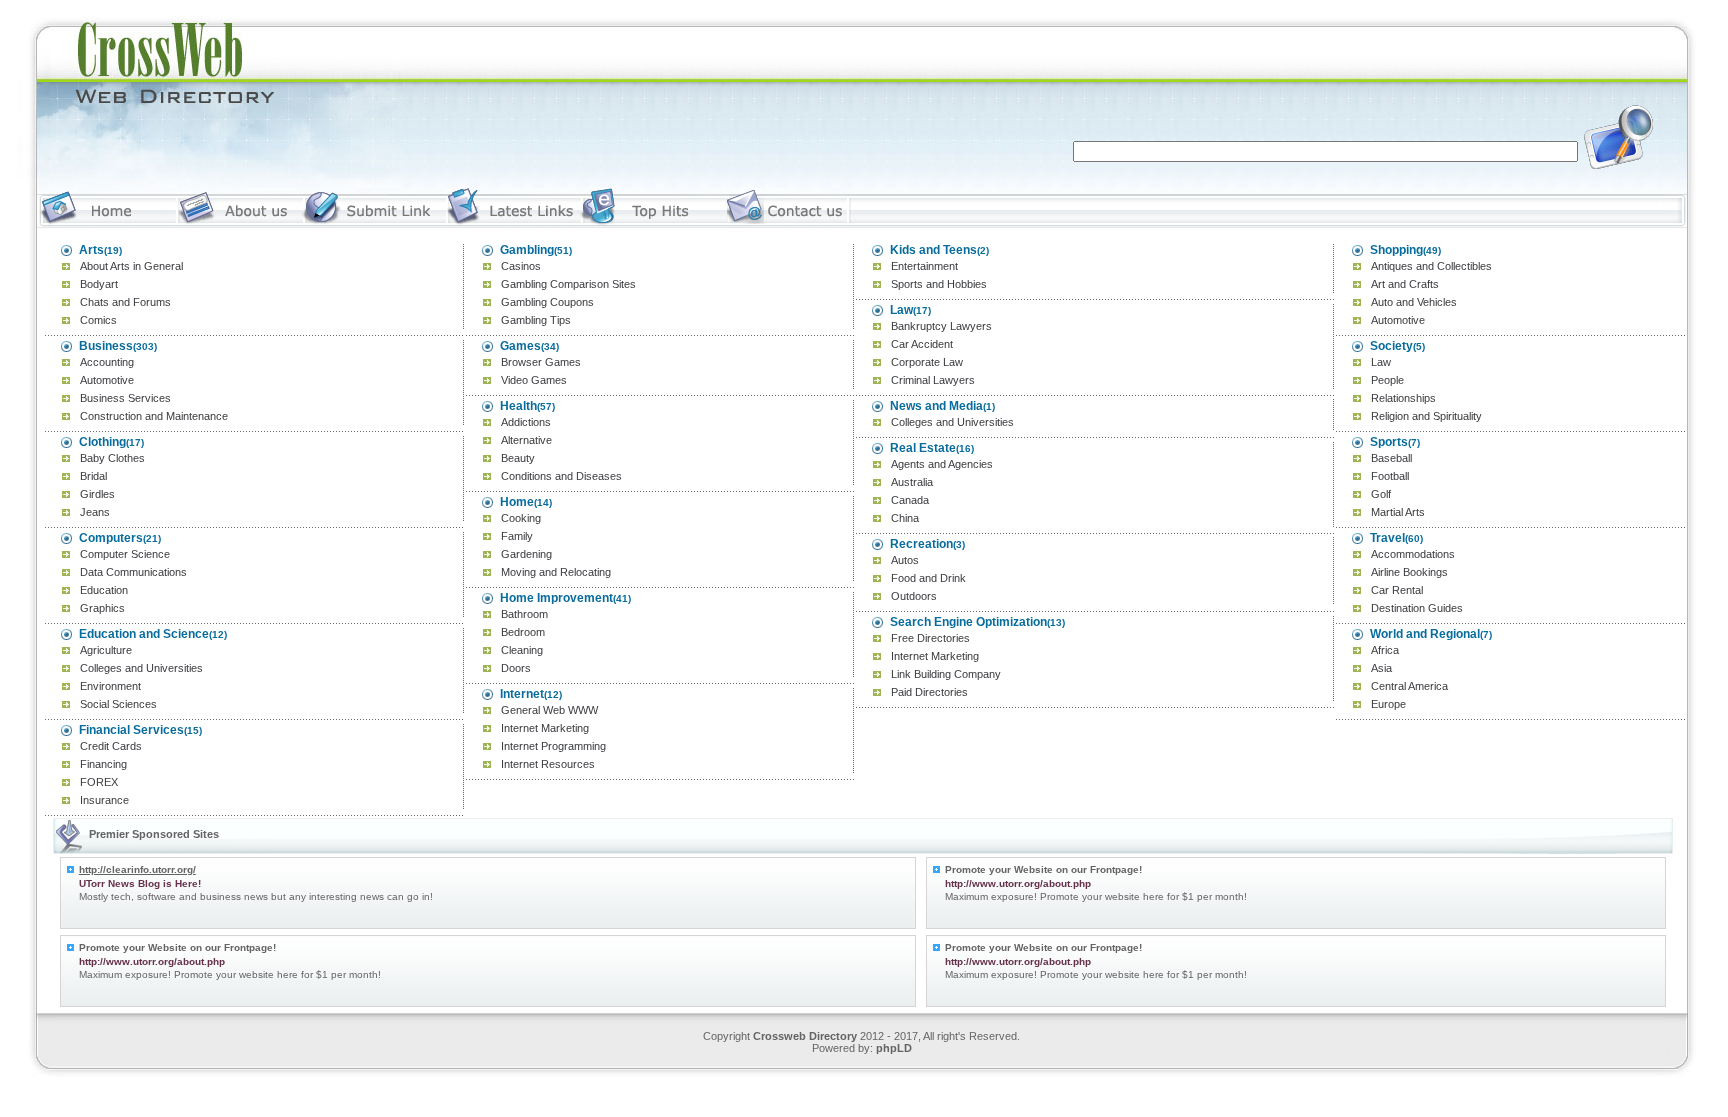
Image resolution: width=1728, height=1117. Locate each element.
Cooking (521, 518)
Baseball (1391, 458)
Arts (91, 250)
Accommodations (1413, 554)
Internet (522, 694)
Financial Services (131, 730)
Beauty (518, 458)
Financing (103, 764)
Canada (910, 500)
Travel (1387, 538)
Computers (111, 538)
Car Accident (922, 344)
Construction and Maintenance (154, 416)
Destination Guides (1417, 608)
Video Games (534, 380)
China (905, 518)
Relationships (1403, 398)
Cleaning (522, 650)
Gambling (527, 250)
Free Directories (930, 638)
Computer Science (125, 554)
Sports (1389, 442)
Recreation (921, 544)
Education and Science (144, 634)
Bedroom (523, 632)
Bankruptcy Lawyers (941, 326)
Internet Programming (553, 746)
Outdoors (914, 596)
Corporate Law (927, 362)
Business (106, 346)
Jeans (95, 512)
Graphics (102, 608)
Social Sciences (118, 704)
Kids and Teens (933, 250)
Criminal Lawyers (933, 380)
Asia (1381, 668)
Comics (98, 320)
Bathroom (524, 614)
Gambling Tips (536, 320)
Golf (1381, 494)
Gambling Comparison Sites (568, 284)
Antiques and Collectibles (1431, 266)
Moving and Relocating (556, 572)
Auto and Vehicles (1414, 302)
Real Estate (923, 448)
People (1387, 380)
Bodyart (99, 284)
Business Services (125, 398)
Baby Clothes (112, 458)
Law (901, 310)
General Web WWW (549, 710)
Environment (110, 686)
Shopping (1396, 250)
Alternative (526, 440)
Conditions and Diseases (561, 476)
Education (104, 590)
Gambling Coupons (547, 302)
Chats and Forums (125, 302)
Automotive (107, 380)
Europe (1388, 704)
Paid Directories (929, 692)
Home (517, 502)
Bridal (93, 476)
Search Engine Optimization (968, 622)
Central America (1409, 686)
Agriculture (106, 650)
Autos (905, 560)
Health (518, 406)
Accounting (107, 362)
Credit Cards (111, 746)
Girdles (97, 494)
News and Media (936, 406)
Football (1390, 476)
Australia (912, 482)
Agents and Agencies (942, 464)
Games (520, 346)
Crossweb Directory (805, 1036)
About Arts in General (131, 266)
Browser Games (541, 362)
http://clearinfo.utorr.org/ (137, 869)
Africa (1385, 650)
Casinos (521, 266)
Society (1391, 346)
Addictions (526, 422)
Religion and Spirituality (1426, 416)
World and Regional (1425, 634)
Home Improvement (556, 598)
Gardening (526, 554)
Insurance (104, 800)
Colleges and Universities (141, 668)
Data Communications (133, 572)
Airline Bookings (1409, 572)
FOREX (99, 782)
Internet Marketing (545, 728)
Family (517, 536)
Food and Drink (928, 578)
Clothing (102, 442)
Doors (516, 668)
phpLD (894, 1048)
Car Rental (1397, 590)
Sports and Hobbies (939, 284)
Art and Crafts (1405, 284)
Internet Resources (548, 764)
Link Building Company (946, 674)
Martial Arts (1398, 512)
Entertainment (924, 266)
